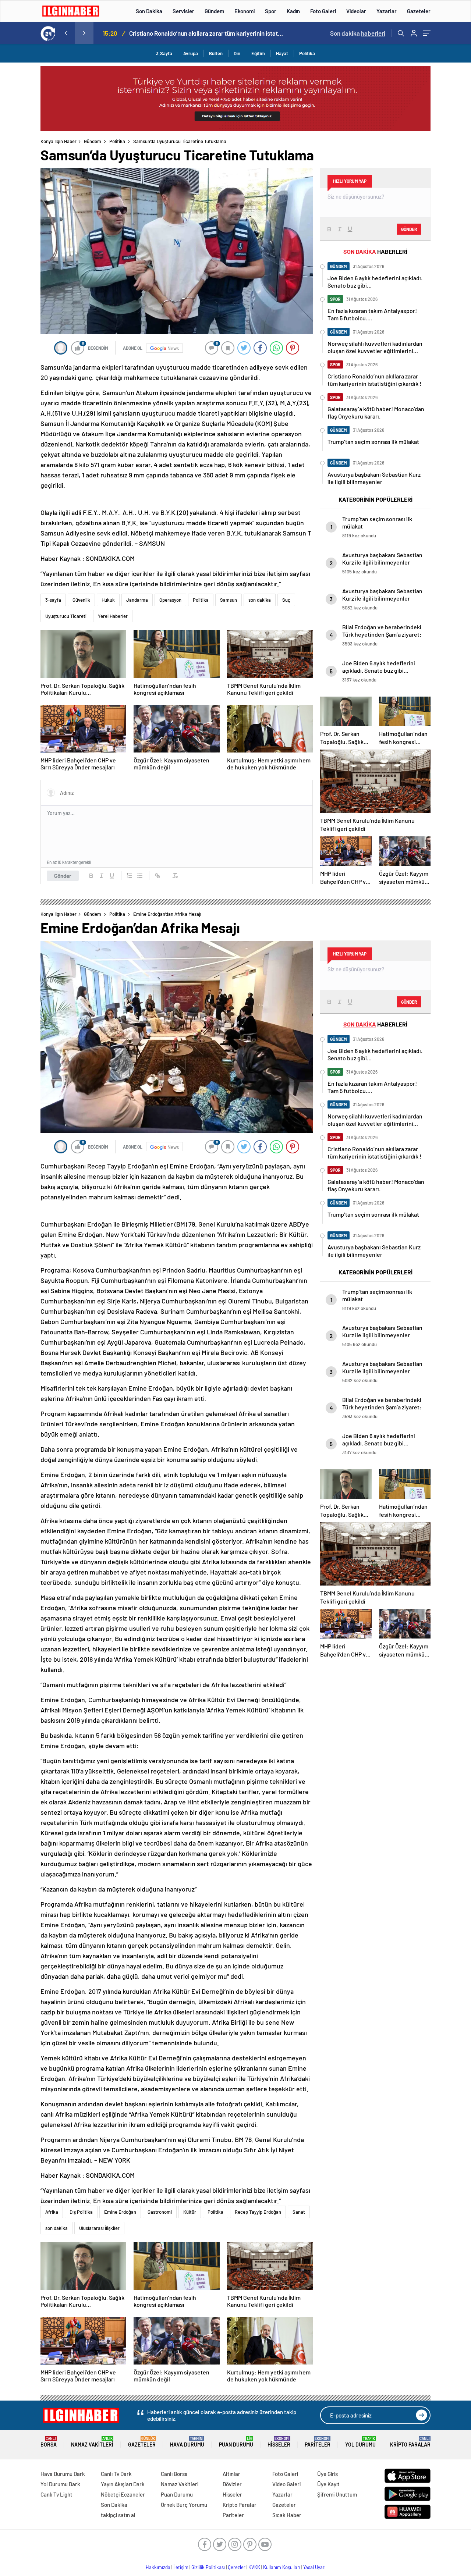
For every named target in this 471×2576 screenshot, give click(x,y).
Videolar (356, 11)
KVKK (254, 2567)
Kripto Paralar (410, 2442)
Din (237, 53)
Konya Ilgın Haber (59, 141)
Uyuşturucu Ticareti (66, 616)
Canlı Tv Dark (116, 2474)
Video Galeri (286, 2484)
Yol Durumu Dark (60, 2484)
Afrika (52, 2212)
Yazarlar (387, 11)
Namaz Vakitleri (92, 2442)
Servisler (183, 11)
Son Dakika (149, 11)
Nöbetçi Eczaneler (123, 2494)
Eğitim (258, 53)
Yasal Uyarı (314, 2567)
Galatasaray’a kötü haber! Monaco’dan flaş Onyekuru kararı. (206, 33)
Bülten (216, 53)
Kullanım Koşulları (282, 2567)
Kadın (293, 11)
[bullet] (140, 876)
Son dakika (358, 33)
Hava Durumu (187, 2442)
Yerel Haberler (113, 616)
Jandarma (137, 600)
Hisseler (279, 2442)
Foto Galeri (323, 11)
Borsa (49, 2442)
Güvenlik (81, 600)
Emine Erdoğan (120, 2212)
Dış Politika (81, 2212)
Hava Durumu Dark (63, 2474)
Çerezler (237, 2567)
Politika (307, 53)
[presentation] (66, 33)
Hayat (282, 53)
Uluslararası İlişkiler (99, 2228)
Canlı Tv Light (56, 2494)
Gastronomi (160, 2212)
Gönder (63, 876)
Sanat (299, 2212)
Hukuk (108, 600)
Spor (271, 11)
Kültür (190, 2212)
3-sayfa (53, 600)
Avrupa (191, 53)
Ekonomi (245, 11)
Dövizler (232, 2484)
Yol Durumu (360, 2442)
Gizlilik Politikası (208, 2567)
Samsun (229, 600)
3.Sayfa (164, 53)
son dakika (260, 600)
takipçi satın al (118, 2515)
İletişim (181, 2567)
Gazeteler (419, 11)
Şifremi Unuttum (337, 2494)
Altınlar (231, 2474)
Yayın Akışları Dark (123, 2484)
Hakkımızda (158, 2567)
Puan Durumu (236, 2442)
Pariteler (318, 2442)
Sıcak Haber (287, 2515)
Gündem (214, 11)
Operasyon (170, 600)
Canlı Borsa (174, 2474)
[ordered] (130, 876)
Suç (286, 600)
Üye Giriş (327, 2474)
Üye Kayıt (328, 2484)
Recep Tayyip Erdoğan (258, 2212)
